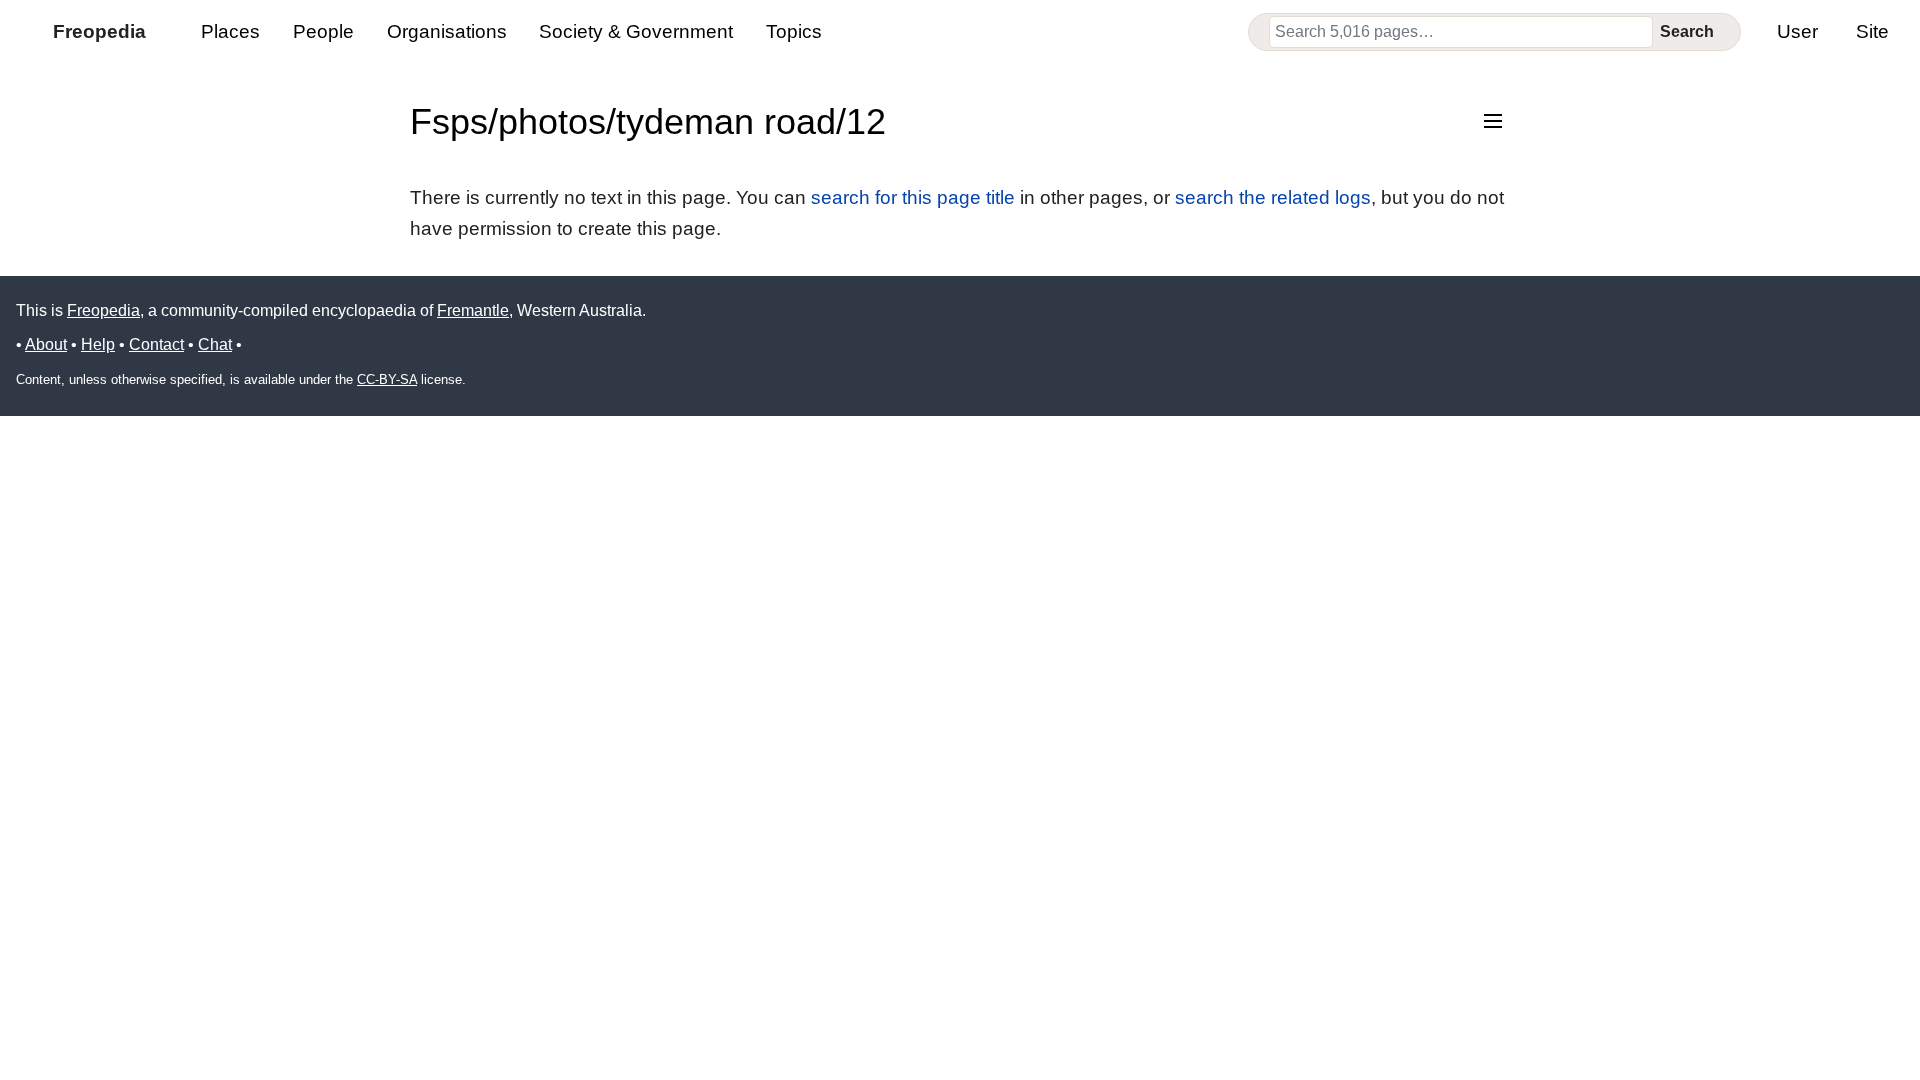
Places (230, 31)
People (323, 31)
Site (1872, 31)
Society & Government (636, 31)
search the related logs (1273, 197)
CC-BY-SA (387, 379)
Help (98, 344)
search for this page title (913, 197)
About (46, 344)
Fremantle (473, 310)
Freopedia (103, 310)
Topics (794, 31)
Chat (215, 344)
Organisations (447, 31)
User (1797, 31)
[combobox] (1461, 32)
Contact (156, 344)
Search (1687, 31)
